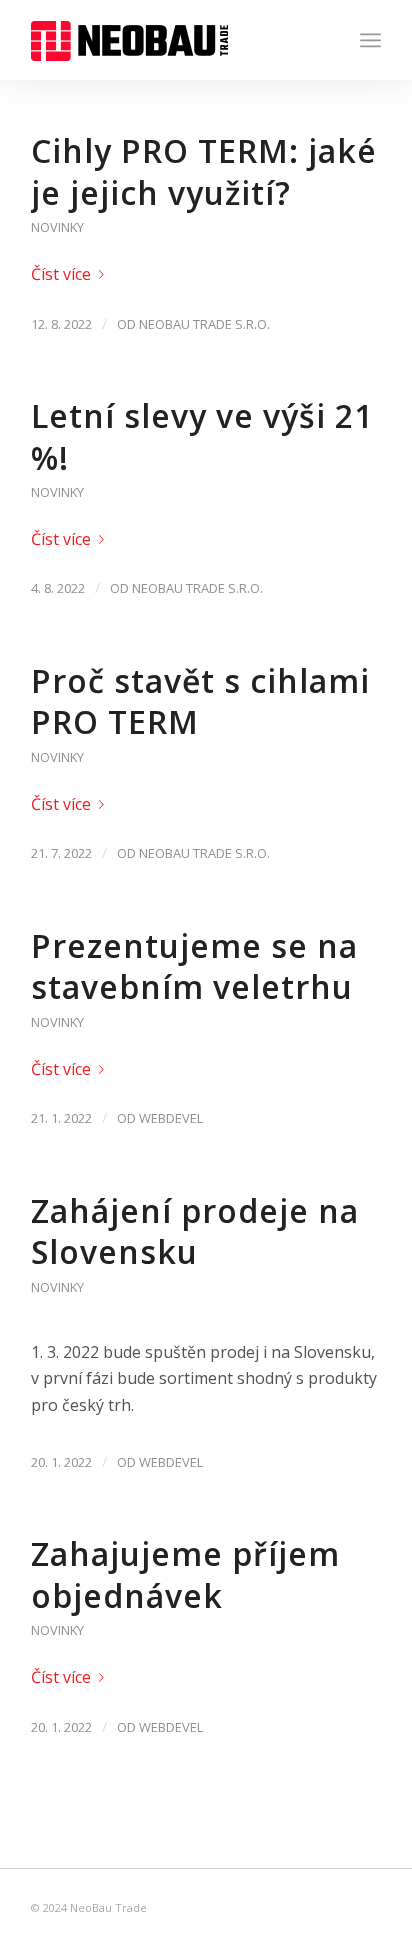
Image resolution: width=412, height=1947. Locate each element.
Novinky (57, 227)
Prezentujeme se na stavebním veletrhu (194, 966)
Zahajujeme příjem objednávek (185, 1574)
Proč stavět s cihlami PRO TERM (200, 701)
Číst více (61, 274)
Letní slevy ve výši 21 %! (202, 436)
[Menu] (370, 40)
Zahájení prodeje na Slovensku (195, 1231)
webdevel (171, 1118)
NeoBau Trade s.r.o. (204, 324)
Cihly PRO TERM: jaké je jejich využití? (204, 171)
